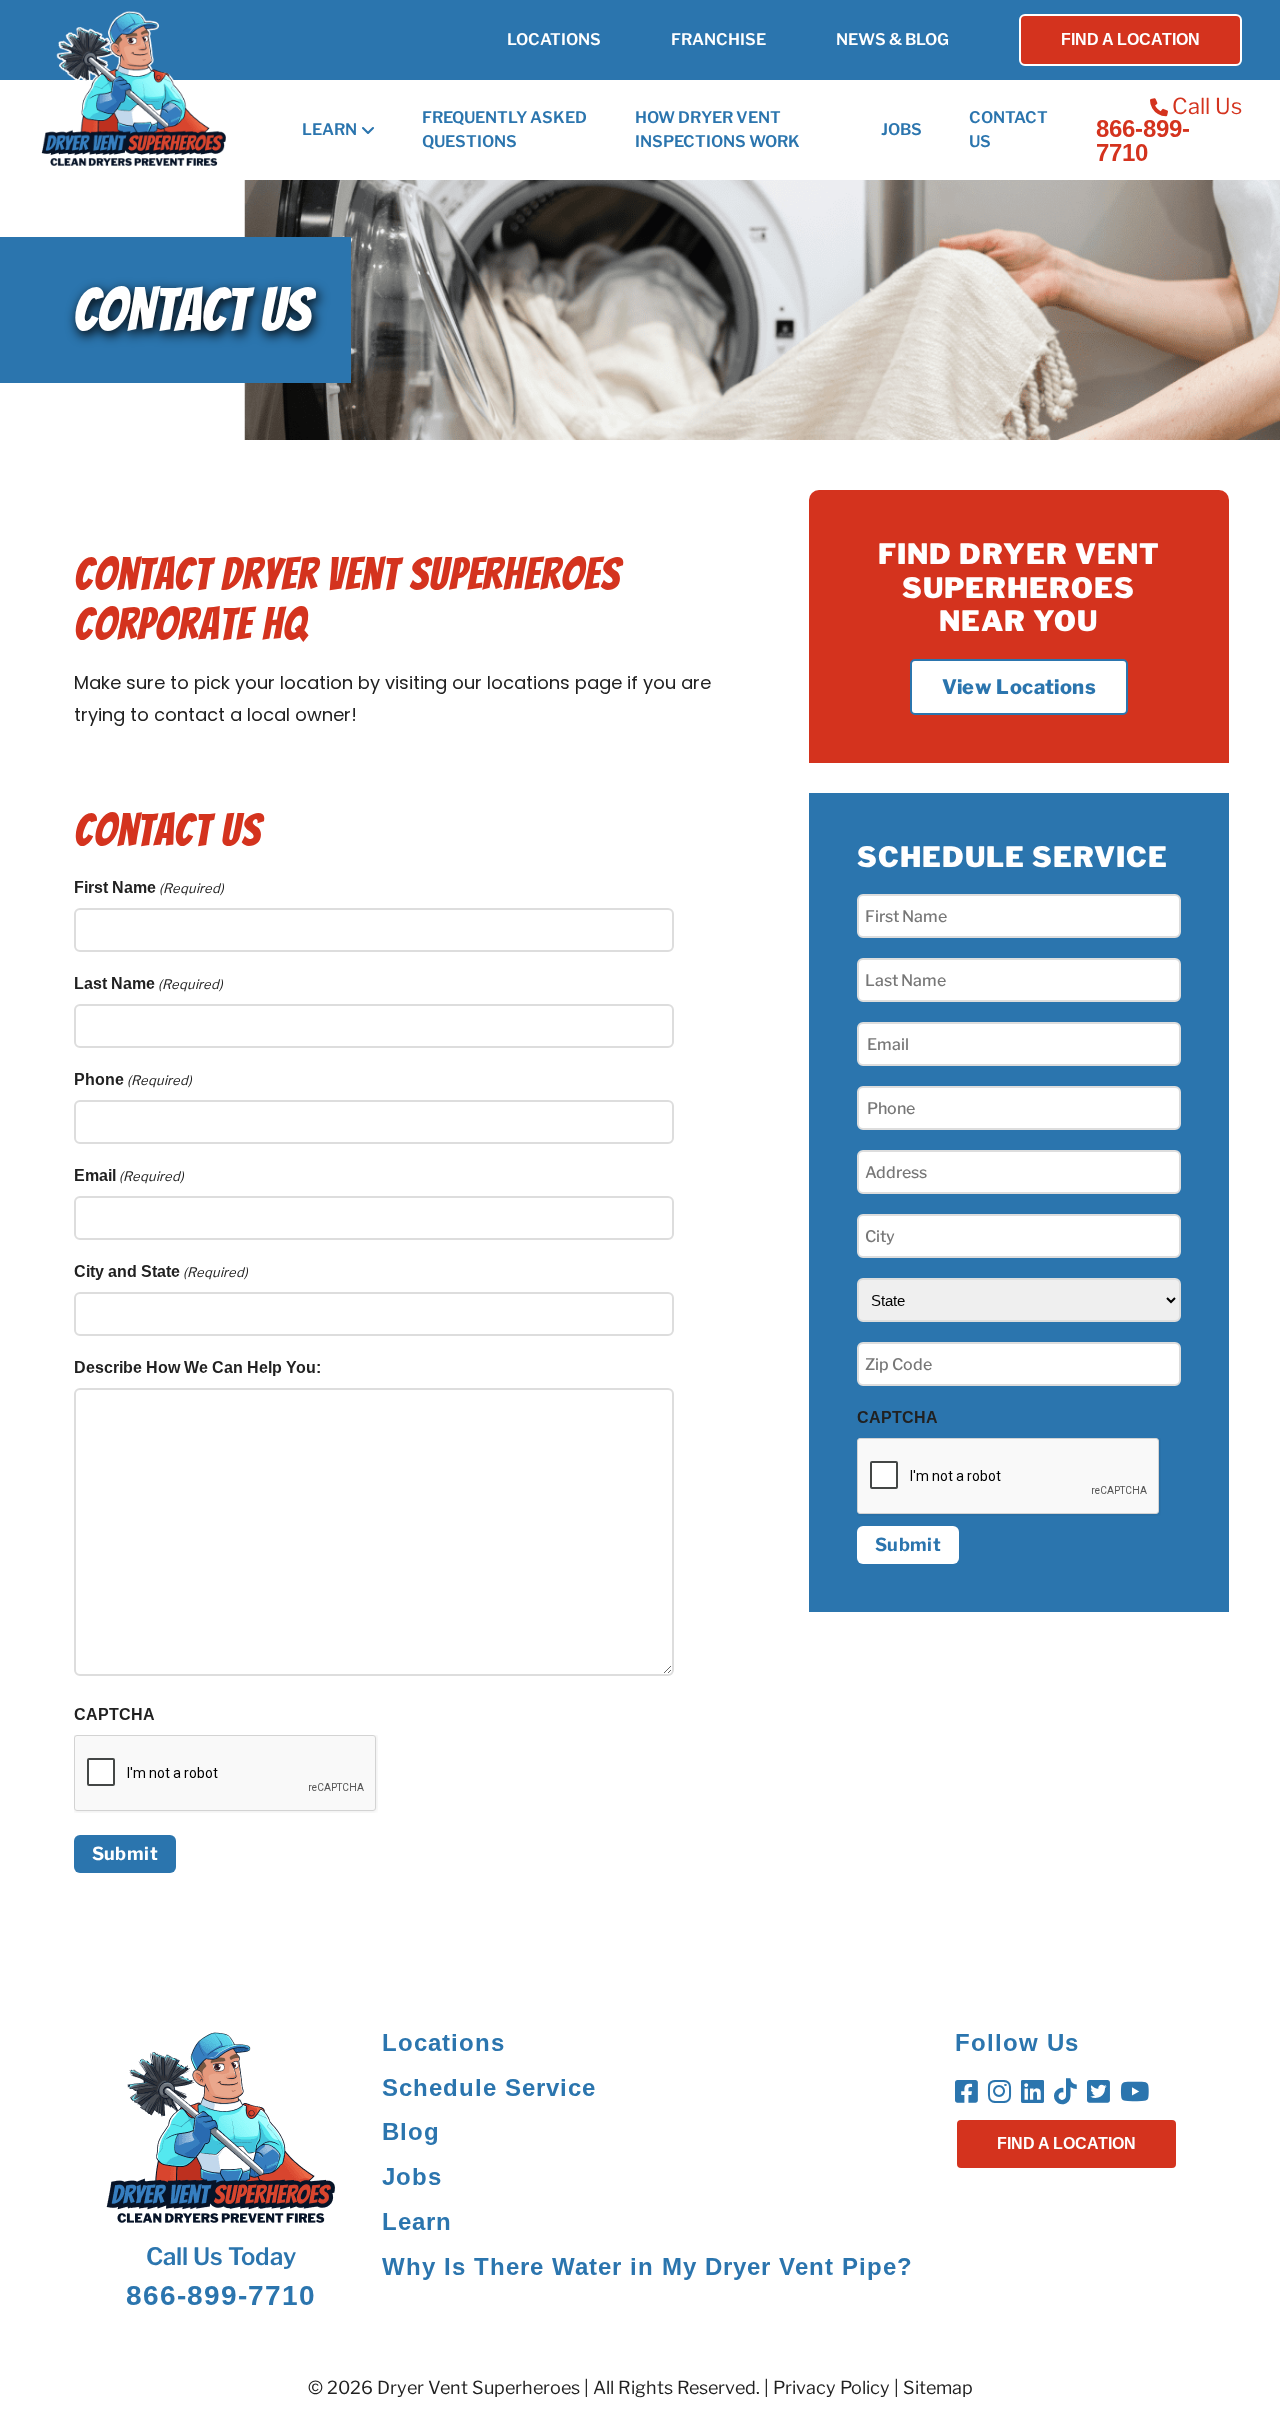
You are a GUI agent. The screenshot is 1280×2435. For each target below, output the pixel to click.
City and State (161, 1271)
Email (129, 1175)
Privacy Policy (831, 2387)
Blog (411, 2131)
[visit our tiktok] (1068, 2095)
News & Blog (892, 39)
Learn (329, 129)
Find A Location (1130, 39)
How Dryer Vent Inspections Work (717, 129)
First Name (149, 887)
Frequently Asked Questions (504, 129)
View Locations (1019, 687)
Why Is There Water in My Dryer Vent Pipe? (647, 2266)
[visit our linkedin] (1035, 2095)
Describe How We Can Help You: (197, 1367)
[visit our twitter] (1101, 2095)
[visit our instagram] (1002, 2095)
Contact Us (1008, 129)
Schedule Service (489, 2087)
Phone (133, 1079)
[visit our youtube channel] (1137, 2095)
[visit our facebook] (969, 2095)
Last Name (148, 983)
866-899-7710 (1143, 141)
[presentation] (1009, 1477)
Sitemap (938, 2387)
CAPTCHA (114, 1714)
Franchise (718, 39)
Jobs (901, 129)
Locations (554, 39)
